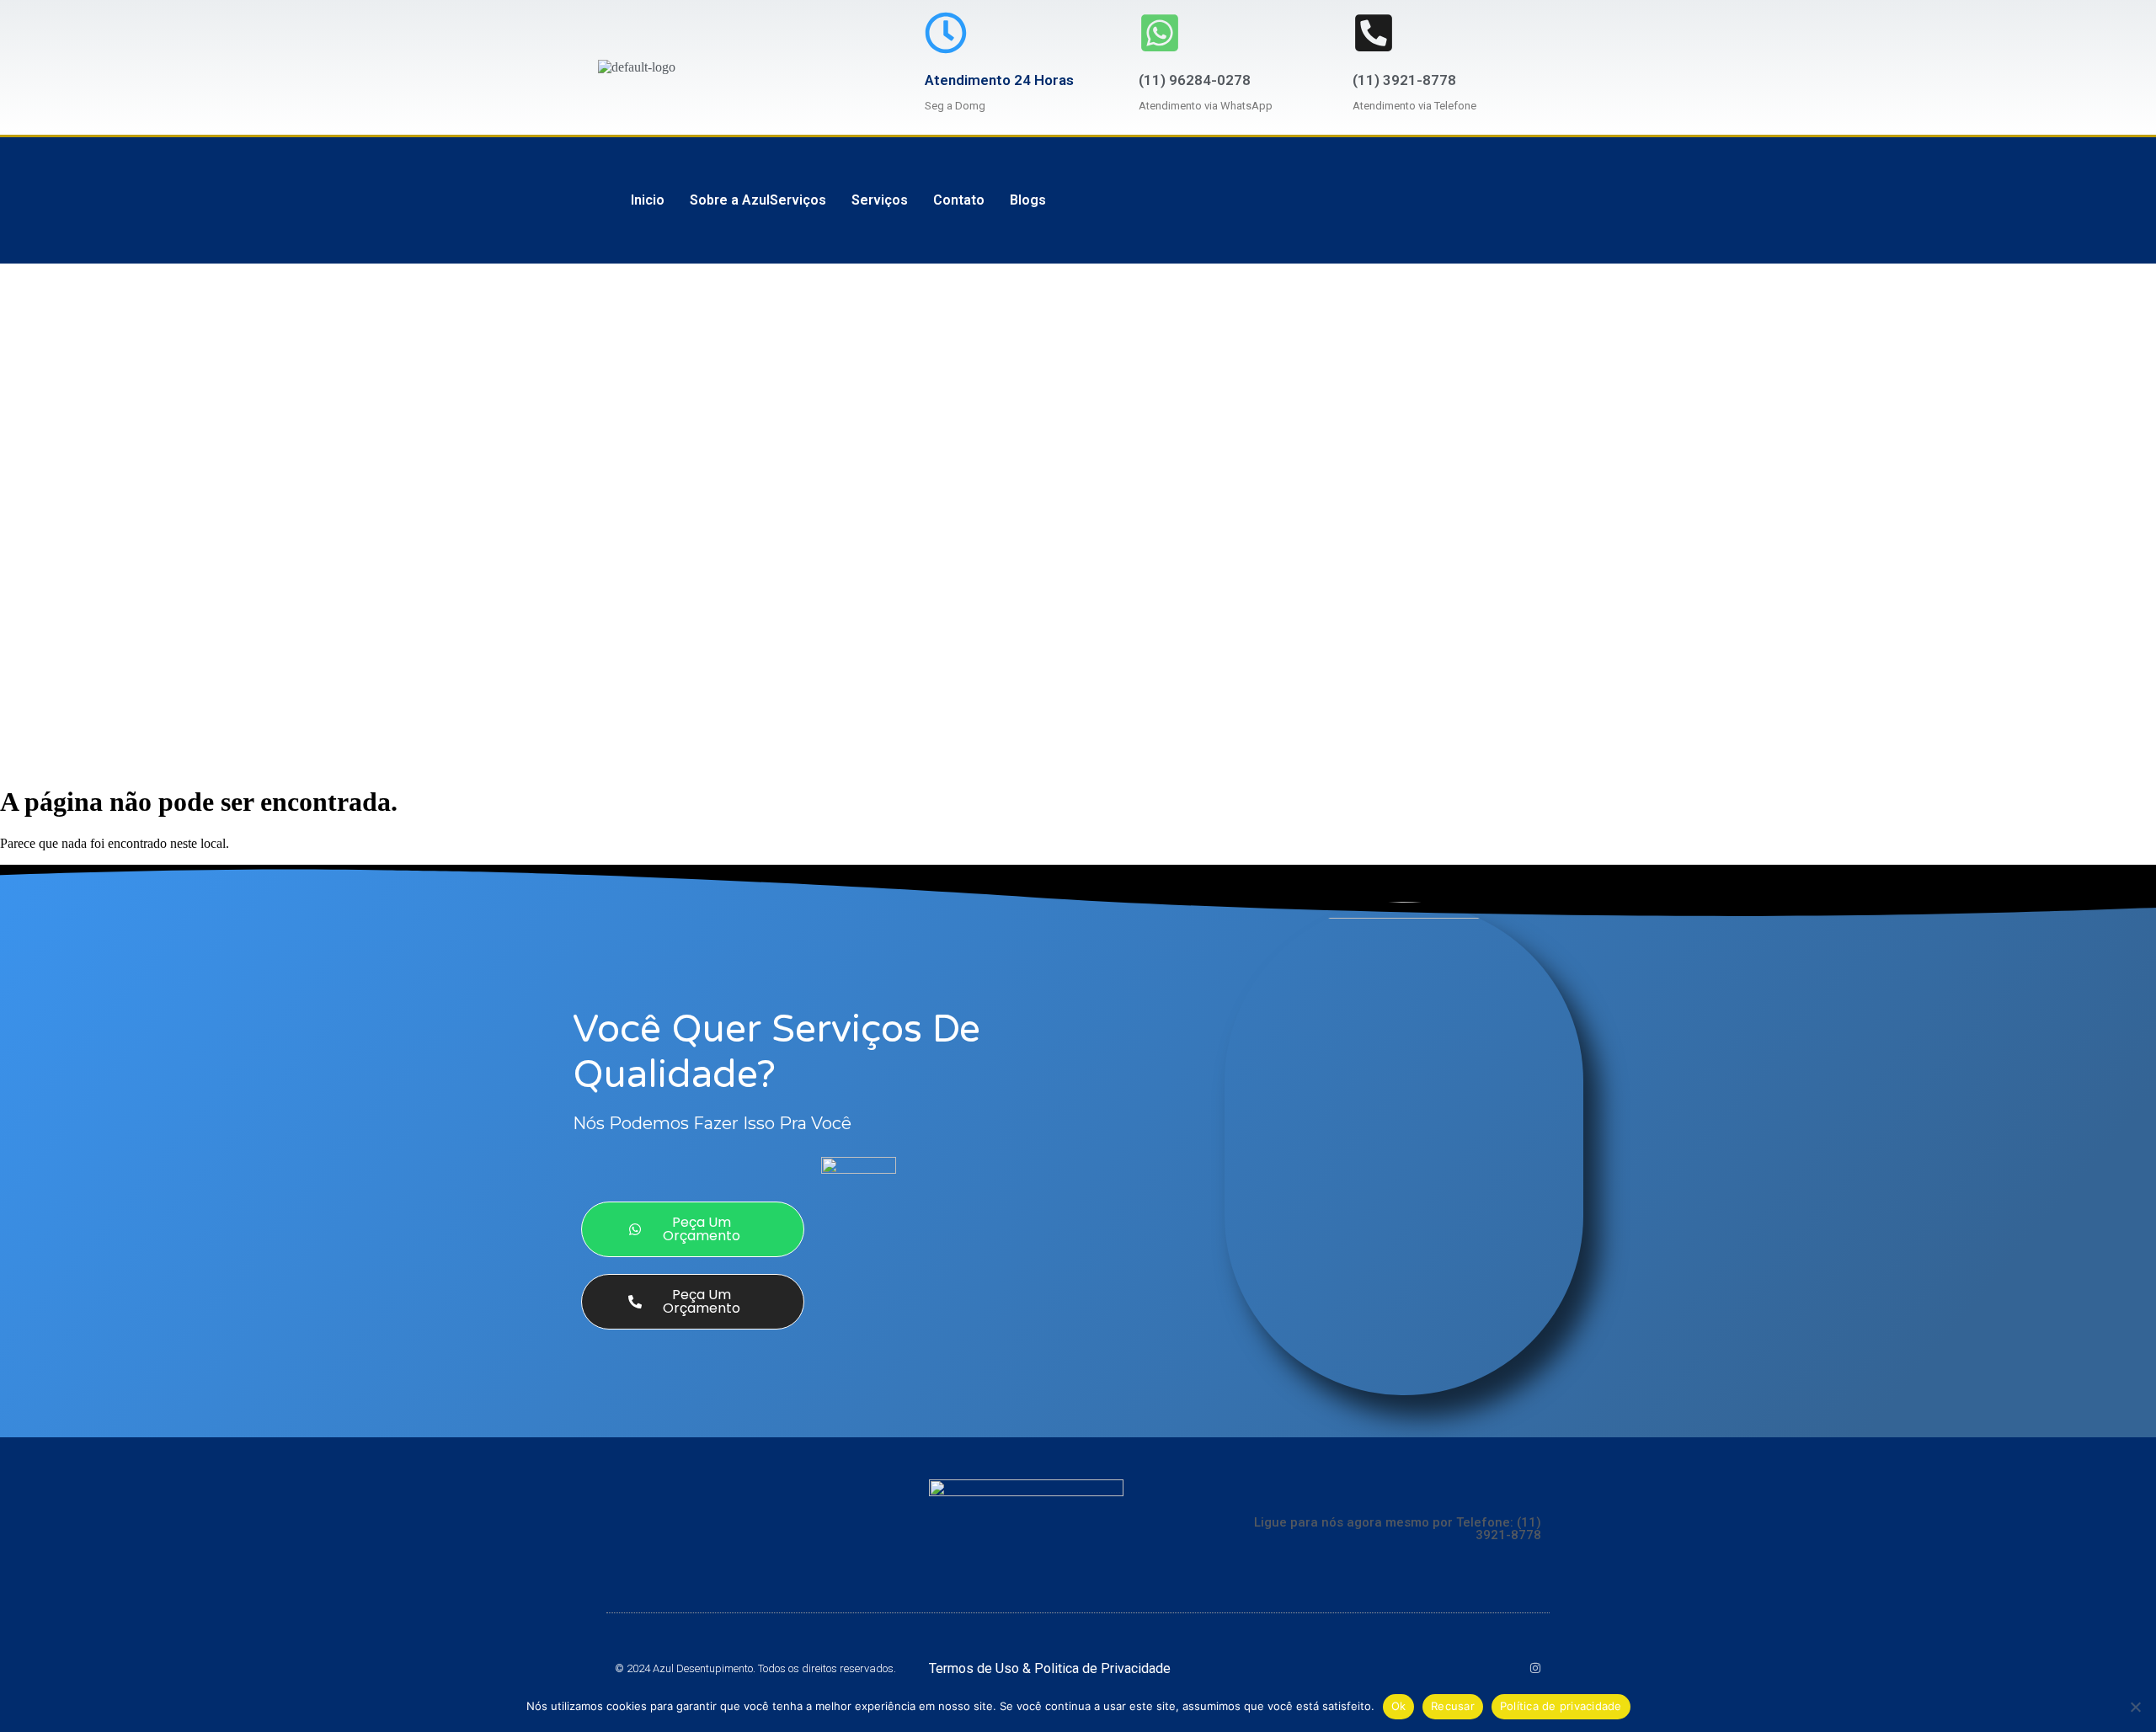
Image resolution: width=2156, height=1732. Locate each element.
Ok (1399, 1706)
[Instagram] (1535, 1668)
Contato (959, 200)
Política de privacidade (1561, 1706)
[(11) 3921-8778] (1374, 33)
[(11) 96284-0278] (1160, 33)
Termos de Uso (976, 1668)
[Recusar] (2135, 1707)
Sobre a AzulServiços (758, 200)
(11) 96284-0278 (1195, 80)
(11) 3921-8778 (1404, 80)
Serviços (880, 200)
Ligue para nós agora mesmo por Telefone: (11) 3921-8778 (1398, 1529)
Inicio (648, 200)
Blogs (1028, 200)
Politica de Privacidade (1102, 1668)
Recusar (1453, 1706)
